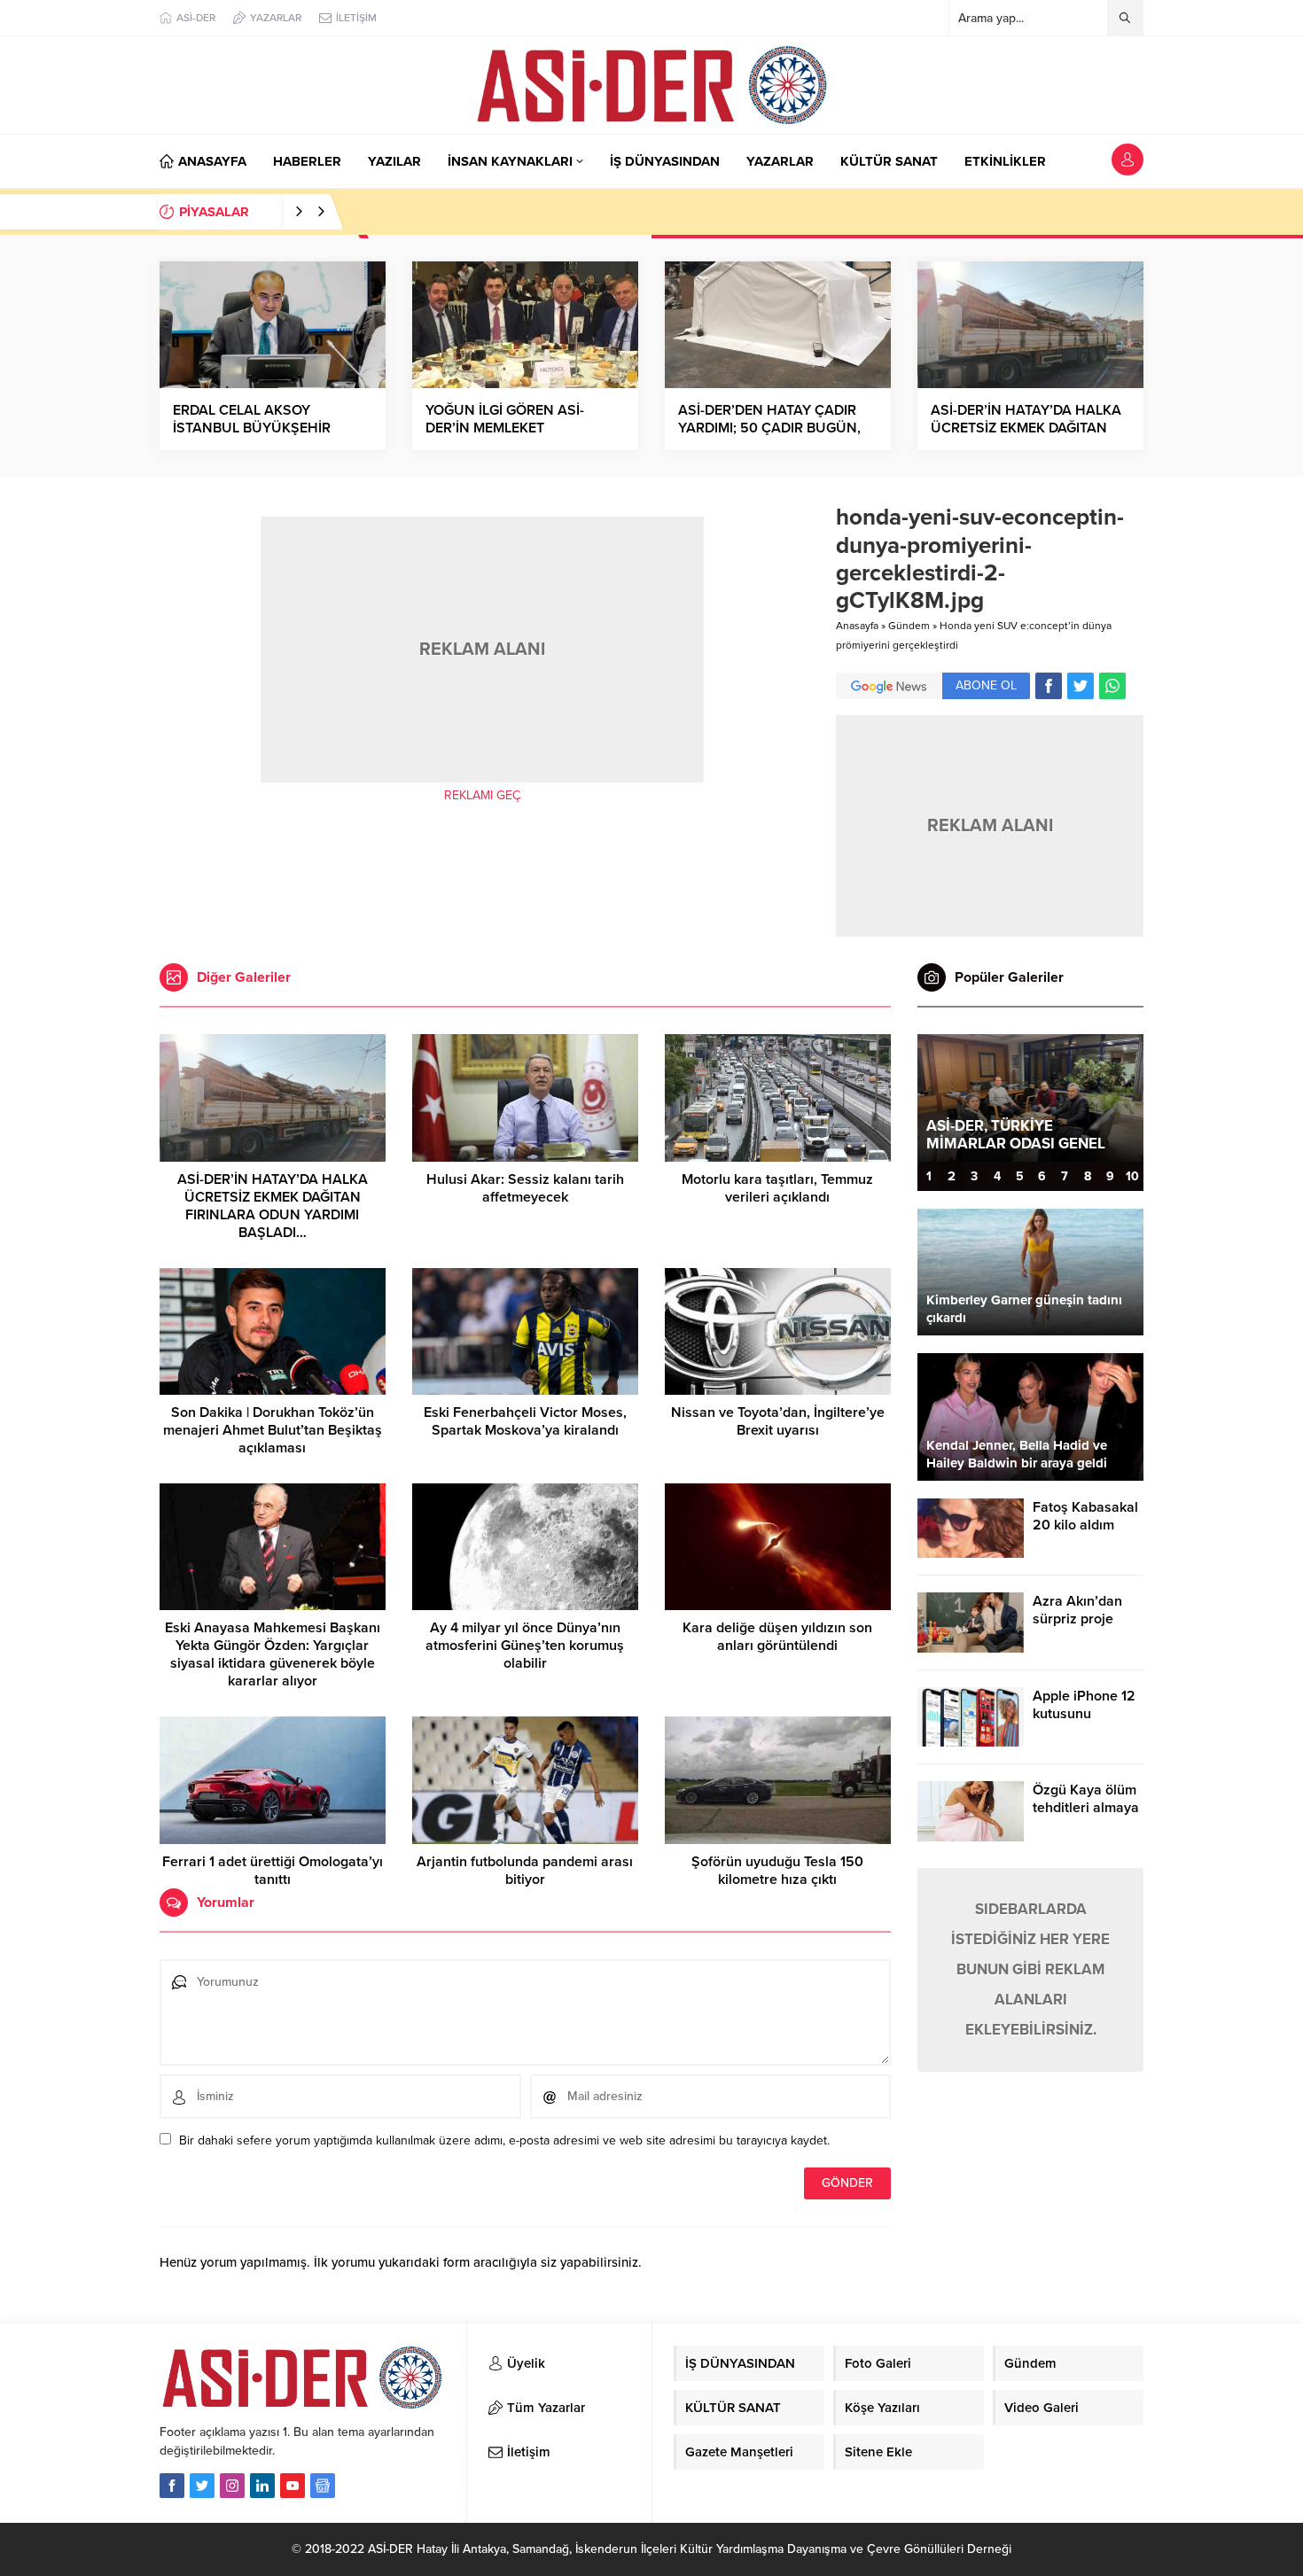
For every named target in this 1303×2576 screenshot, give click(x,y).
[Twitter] (202, 2486)
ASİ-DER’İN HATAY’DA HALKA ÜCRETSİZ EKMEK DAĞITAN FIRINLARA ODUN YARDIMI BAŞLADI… (273, 1206)
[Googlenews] (323, 2486)
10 (1132, 1176)
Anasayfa (857, 626)
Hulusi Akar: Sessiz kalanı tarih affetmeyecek (525, 1188)
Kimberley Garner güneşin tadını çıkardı (1024, 1309)
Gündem (909, 626)
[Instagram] (232, 2486)
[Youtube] (293, 2486)
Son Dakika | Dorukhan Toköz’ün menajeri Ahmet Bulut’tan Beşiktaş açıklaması (273, 1430)
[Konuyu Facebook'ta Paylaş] (1049, 686)
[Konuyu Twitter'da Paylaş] (1081, 686)
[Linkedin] (262, 2486)
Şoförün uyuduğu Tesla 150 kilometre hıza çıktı (777, 1871)
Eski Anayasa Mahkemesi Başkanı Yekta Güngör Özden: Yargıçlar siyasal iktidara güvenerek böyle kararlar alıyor (273, 1654)
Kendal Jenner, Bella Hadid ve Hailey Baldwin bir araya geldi (1017, 1454)
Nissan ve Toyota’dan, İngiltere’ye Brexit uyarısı (778, 1421)
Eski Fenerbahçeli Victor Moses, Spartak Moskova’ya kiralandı (525, 1421)
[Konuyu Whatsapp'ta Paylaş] (1112, 686)
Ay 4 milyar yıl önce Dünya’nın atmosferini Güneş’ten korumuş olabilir (525, 1646)
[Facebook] (172, 2486)
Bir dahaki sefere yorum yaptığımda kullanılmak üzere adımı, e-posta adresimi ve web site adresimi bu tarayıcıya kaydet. (504, 2140)
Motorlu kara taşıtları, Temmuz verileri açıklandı (777, 1188)
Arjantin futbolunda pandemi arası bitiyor (525, 1871)
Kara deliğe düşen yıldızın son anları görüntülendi (777, 1637)
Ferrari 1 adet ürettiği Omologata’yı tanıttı (273, 1871)
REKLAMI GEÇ (482, 795)
